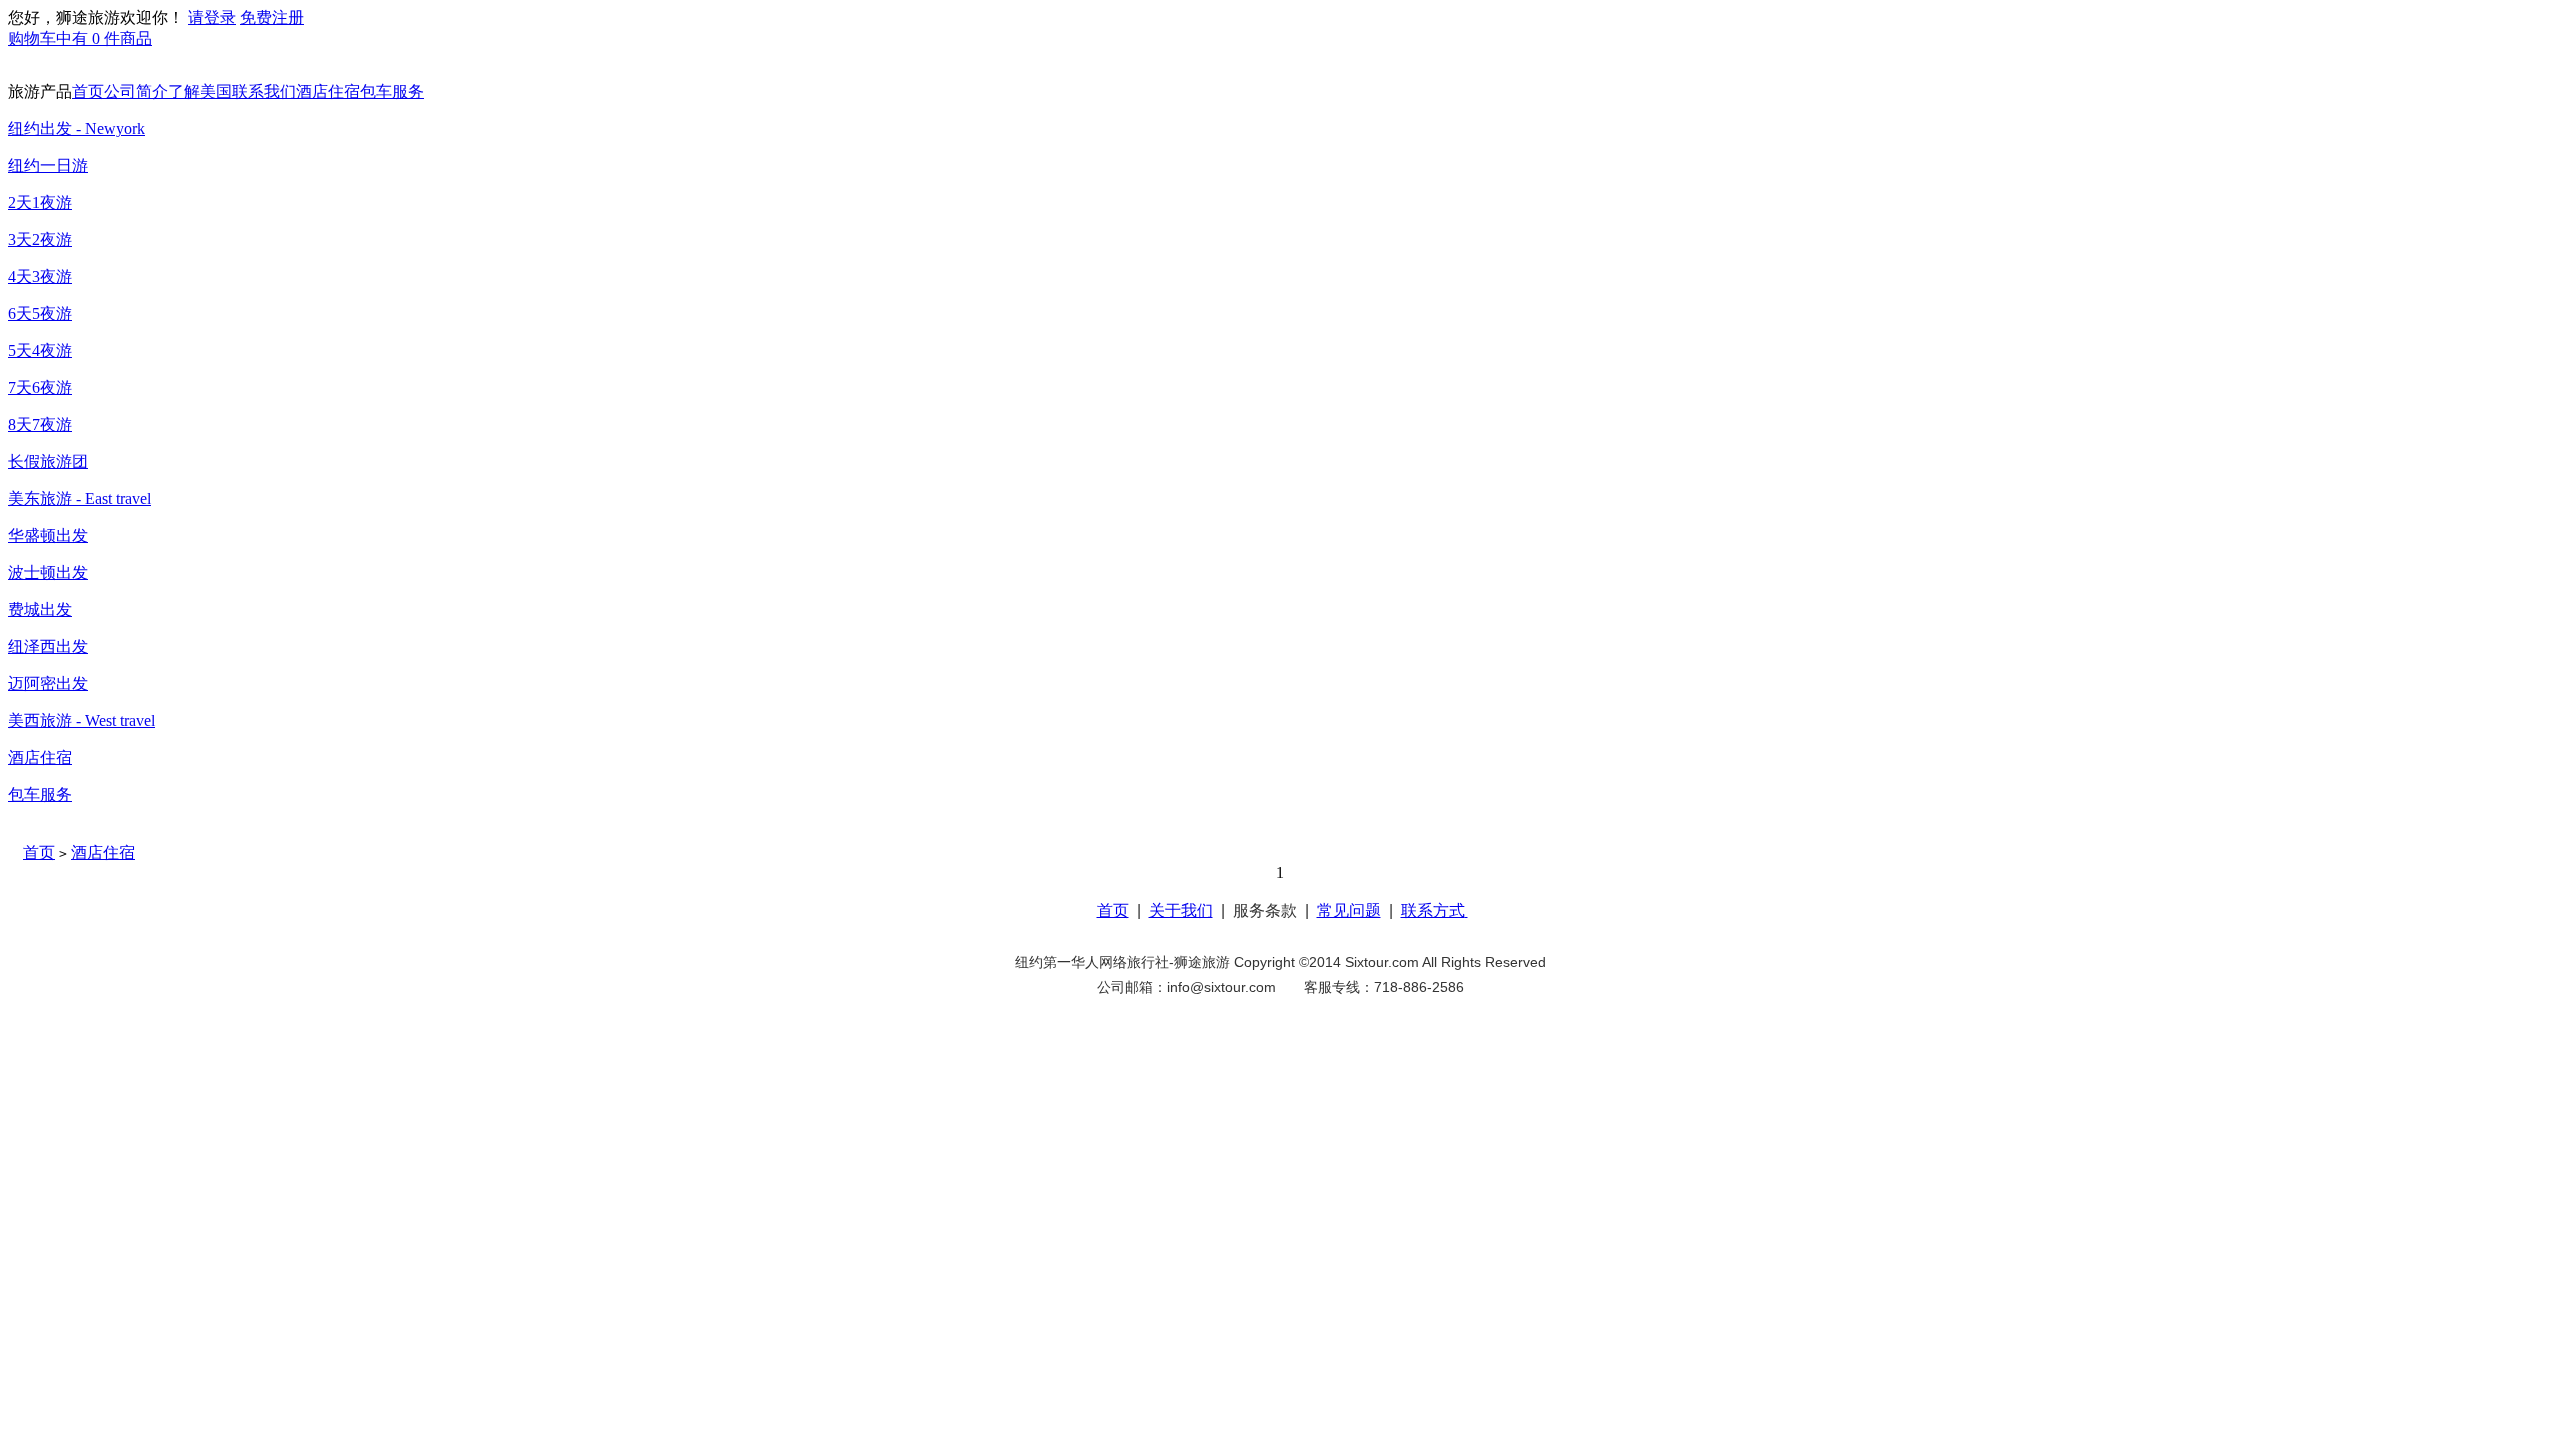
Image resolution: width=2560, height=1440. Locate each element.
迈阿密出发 (48, 683)
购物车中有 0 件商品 (80, 38)
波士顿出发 (48, 572)
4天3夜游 (40, 276)
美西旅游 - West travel (81, 720)
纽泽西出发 (48, 646)
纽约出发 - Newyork (76, 128)
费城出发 (40, 609)
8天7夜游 (40, 424)
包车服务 (392, 91)
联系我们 (264, 91)
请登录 (212, 17)
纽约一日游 (48, 165)
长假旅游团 (48, 461)
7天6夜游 (40, 387)
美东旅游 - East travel (79, 498)
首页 (88, 91)
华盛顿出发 (48, 535)
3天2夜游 (40, 239)
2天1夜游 (40, 202)
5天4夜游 (40, 350)
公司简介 (136, 91)
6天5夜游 (40, 313)
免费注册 (272, 17)
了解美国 (200, 91)
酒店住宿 (328, 91)
